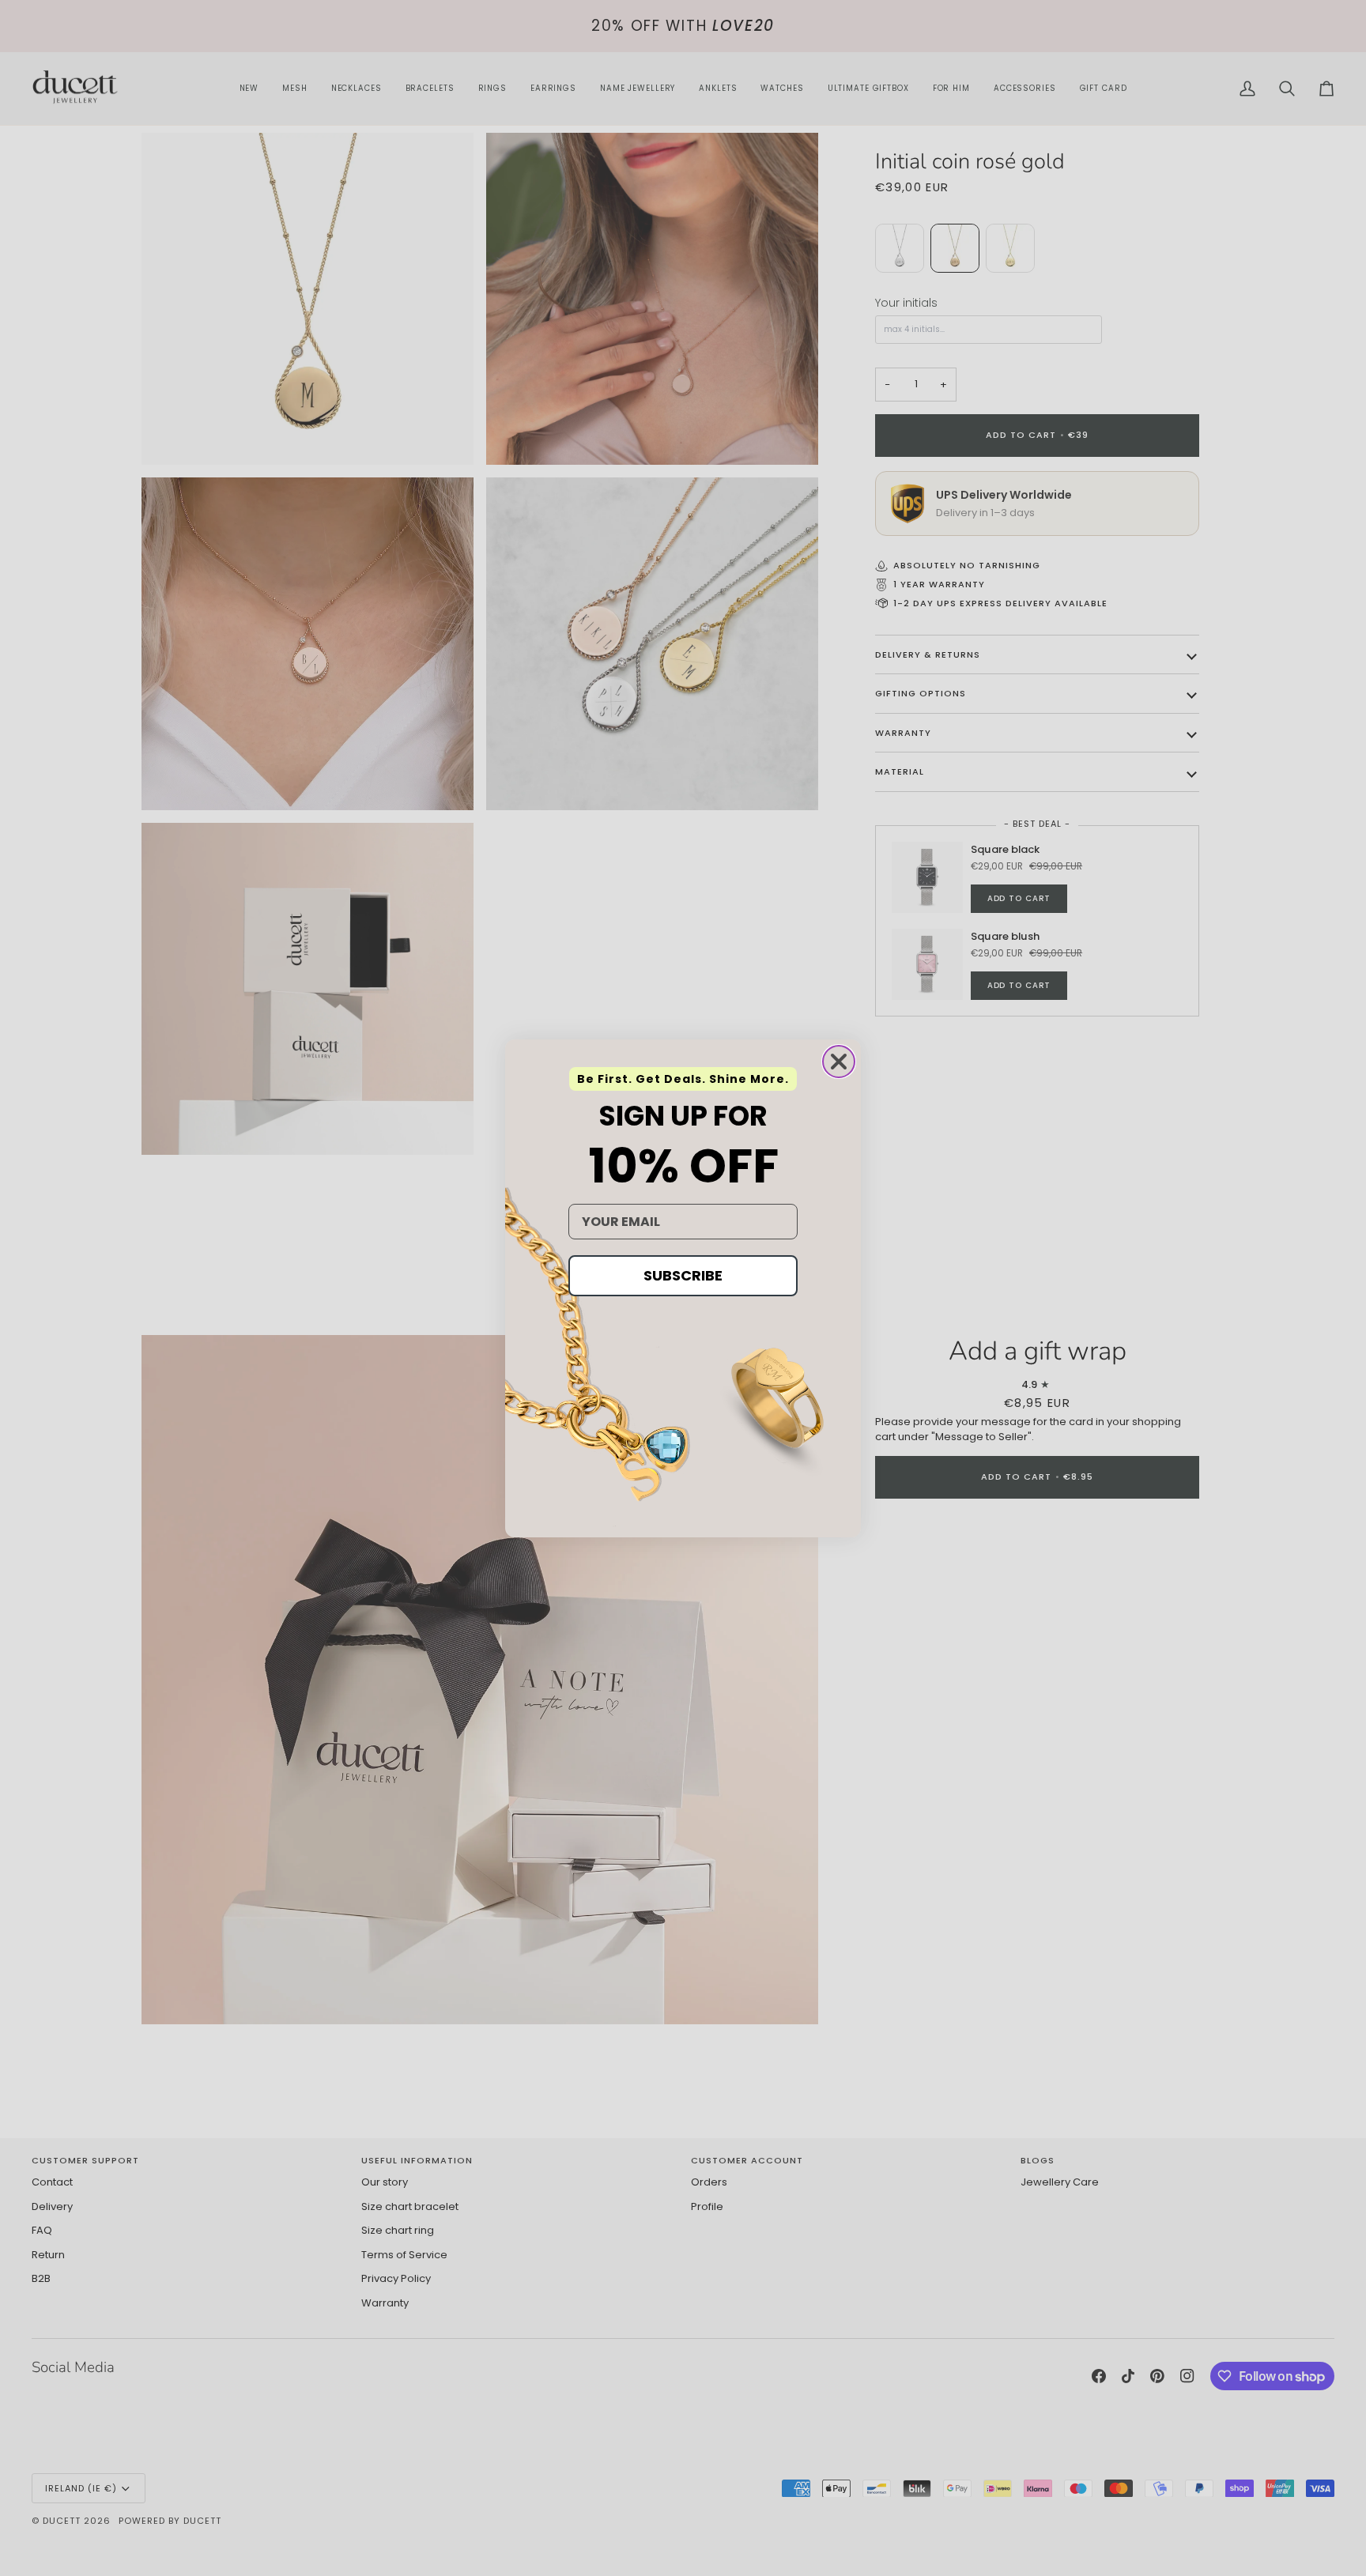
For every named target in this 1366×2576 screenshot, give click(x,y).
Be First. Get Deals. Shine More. (683, 1079)
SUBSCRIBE (683, 1275)
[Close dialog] (839, 1062)
